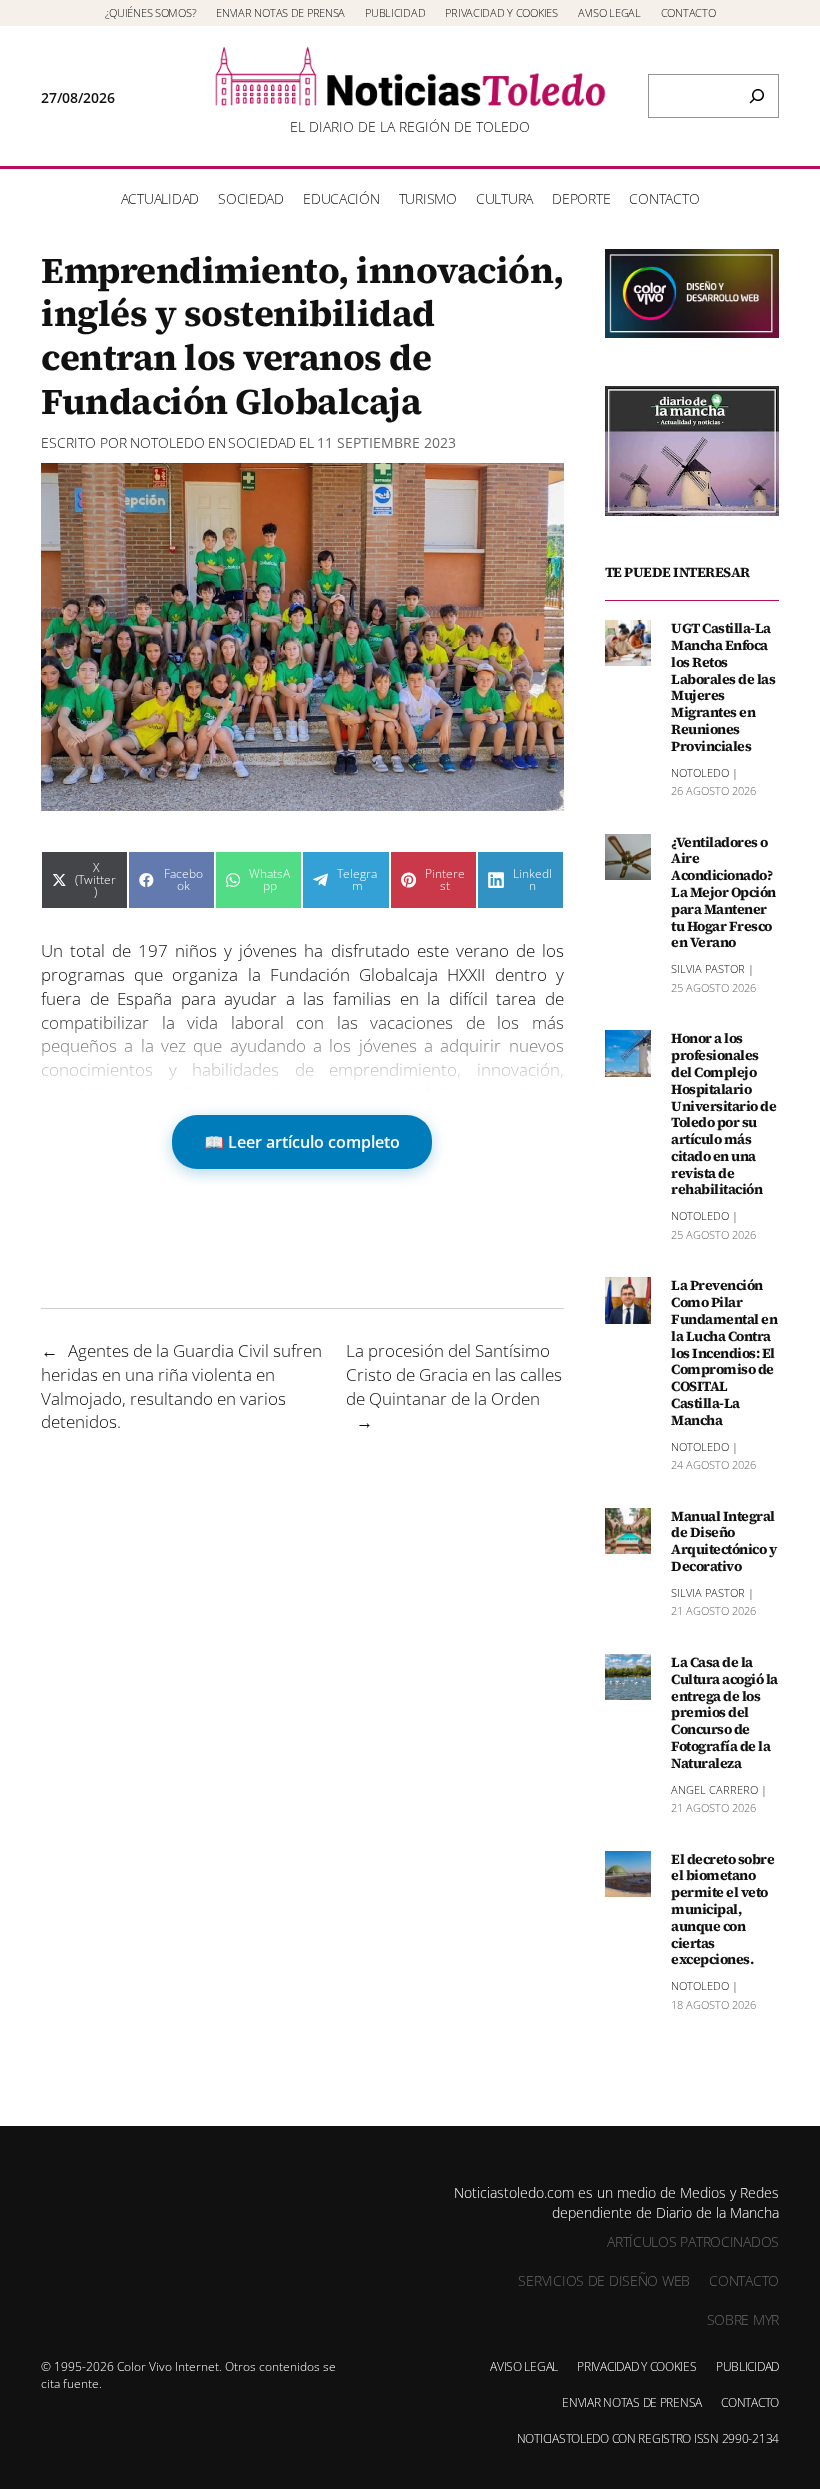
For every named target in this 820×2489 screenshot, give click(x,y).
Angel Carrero (714, 1789)
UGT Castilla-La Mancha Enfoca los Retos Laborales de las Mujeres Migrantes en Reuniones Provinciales (723, 687)
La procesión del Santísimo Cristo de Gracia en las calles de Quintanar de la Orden (454, 1374)
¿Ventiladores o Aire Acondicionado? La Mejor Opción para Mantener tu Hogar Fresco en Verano (723, 893)
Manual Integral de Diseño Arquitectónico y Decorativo (723, 1541)
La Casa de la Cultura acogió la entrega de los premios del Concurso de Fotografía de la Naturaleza (724, 1713)
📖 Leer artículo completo (302, 1142)
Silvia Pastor (708, 968)
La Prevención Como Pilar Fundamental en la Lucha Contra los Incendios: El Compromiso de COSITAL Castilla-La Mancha (724, 1352)
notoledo (167, 442)
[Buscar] (757, 96)
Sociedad (262, 442)
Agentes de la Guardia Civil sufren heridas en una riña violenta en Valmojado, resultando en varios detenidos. (181, 1386)
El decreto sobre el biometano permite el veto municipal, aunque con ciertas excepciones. (722, 1910)
